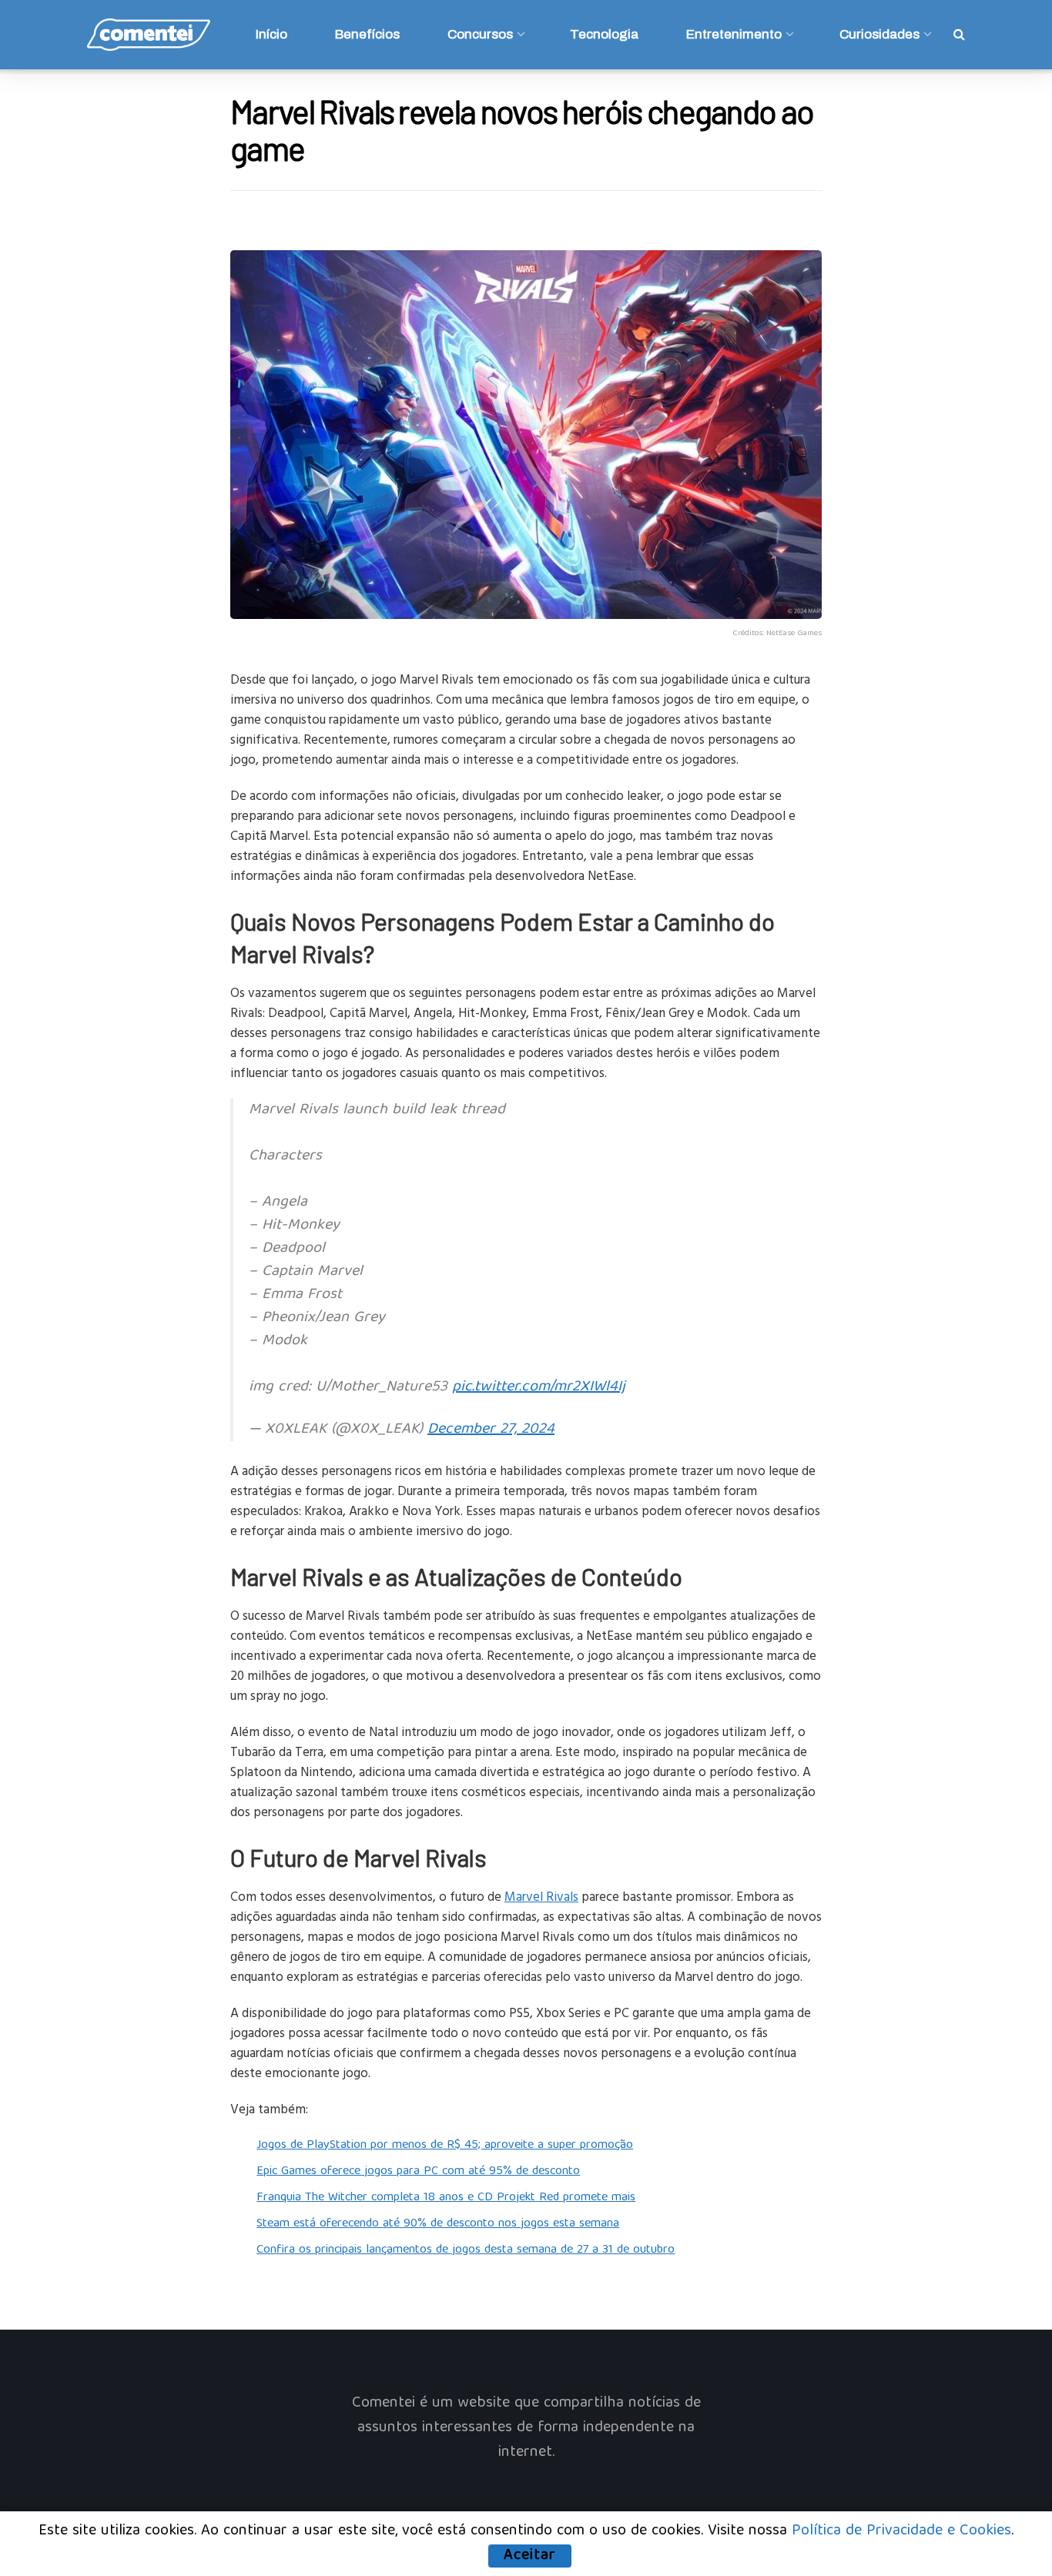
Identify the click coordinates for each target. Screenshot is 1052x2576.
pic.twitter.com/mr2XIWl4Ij (539, 1387)
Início (271, 34)
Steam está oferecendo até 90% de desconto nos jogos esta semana (438, 2224)
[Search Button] (959, 35)
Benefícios (367, 34)
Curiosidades (879, 34)
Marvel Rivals (541, 1896)
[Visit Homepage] (149, 35)
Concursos (480, 34)
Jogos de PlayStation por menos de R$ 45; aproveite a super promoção (445, 2146)
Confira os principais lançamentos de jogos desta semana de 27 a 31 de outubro (466, 2250)
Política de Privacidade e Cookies (901, 2531)
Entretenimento (734, 34)
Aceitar (530, 2556)
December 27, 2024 (491, 1429)
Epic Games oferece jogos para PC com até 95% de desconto (418, 2172)
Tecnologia (604, 34)
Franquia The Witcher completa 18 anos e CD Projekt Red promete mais (446, 2198)
